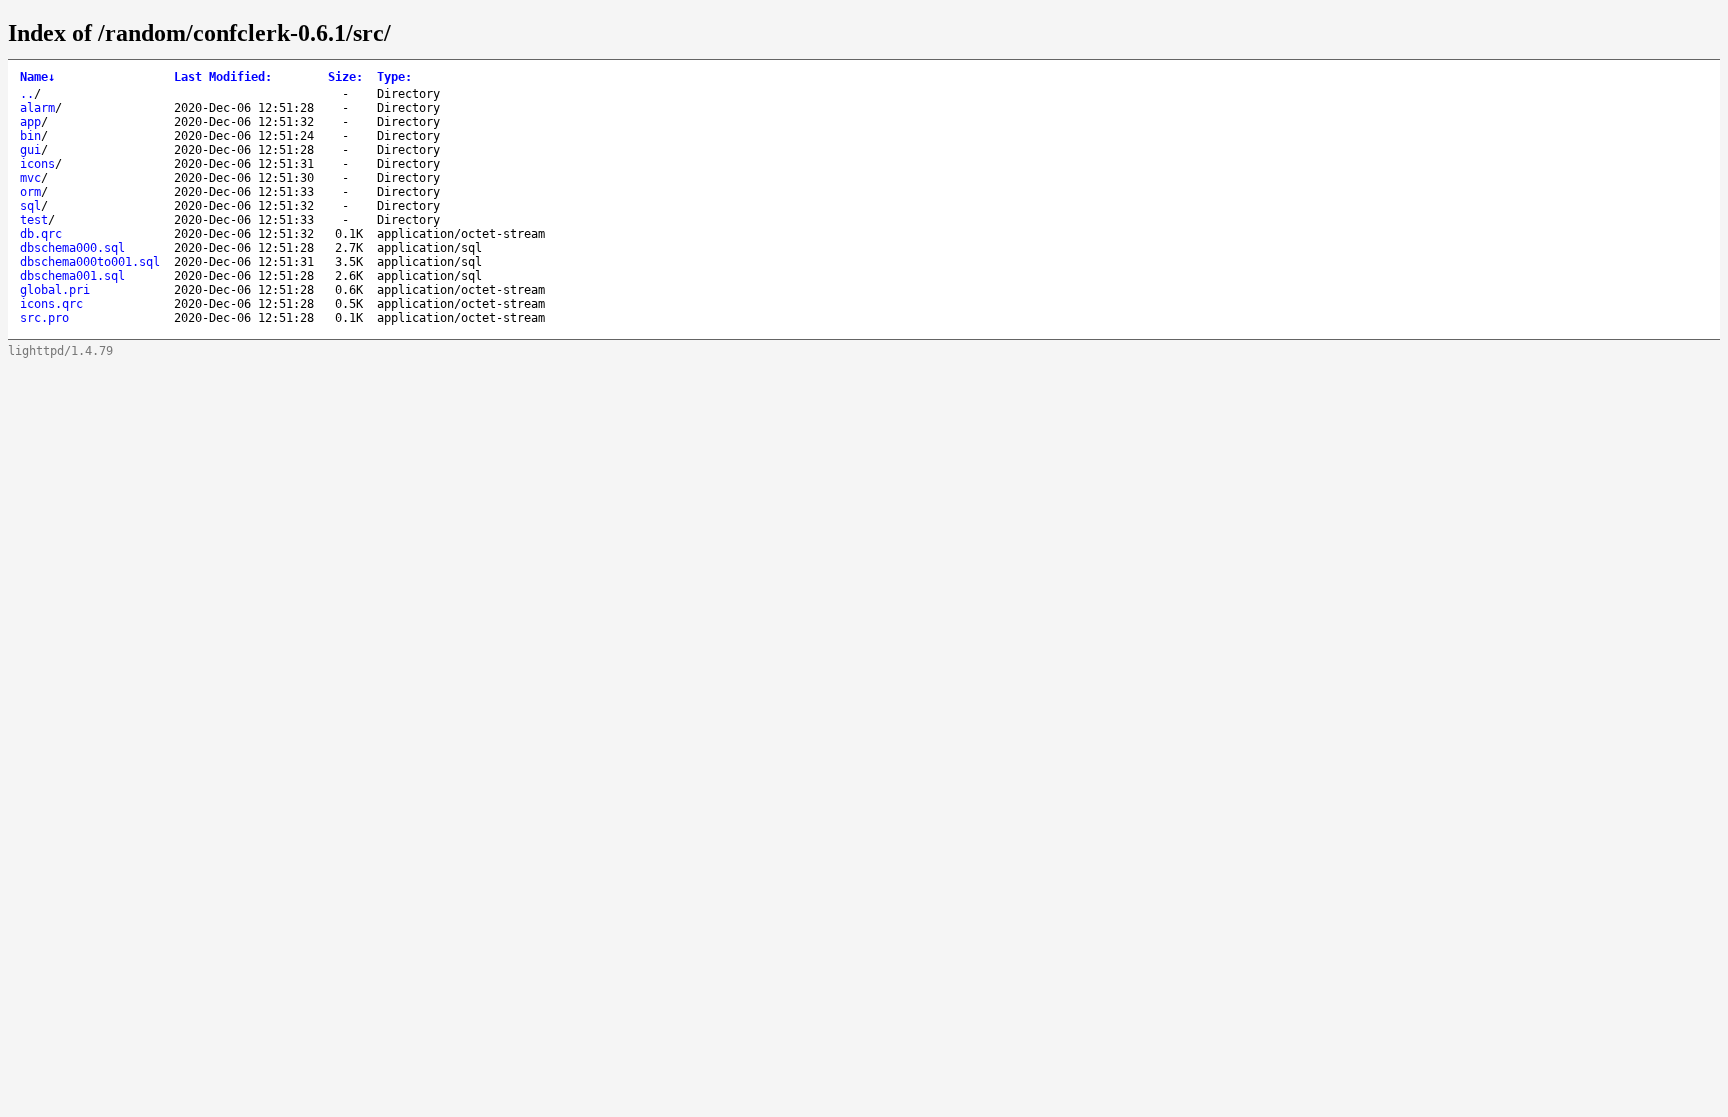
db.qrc (41, 234)
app (30, 122)
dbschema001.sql (72, 276)
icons (37, 164)
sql (30, 206)
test (34, 220)
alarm (37, 108)
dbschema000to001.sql (90, 262)
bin (30, 136)
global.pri (55, 290)
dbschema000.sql (72, 248)
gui (30, 150)
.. (27, 94)
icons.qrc (51, 304)
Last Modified (223, 77)
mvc (30, 178)
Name (37, 77)
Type (394, 77)
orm (30, 192)
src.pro (44, 318)
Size (345, 77)
